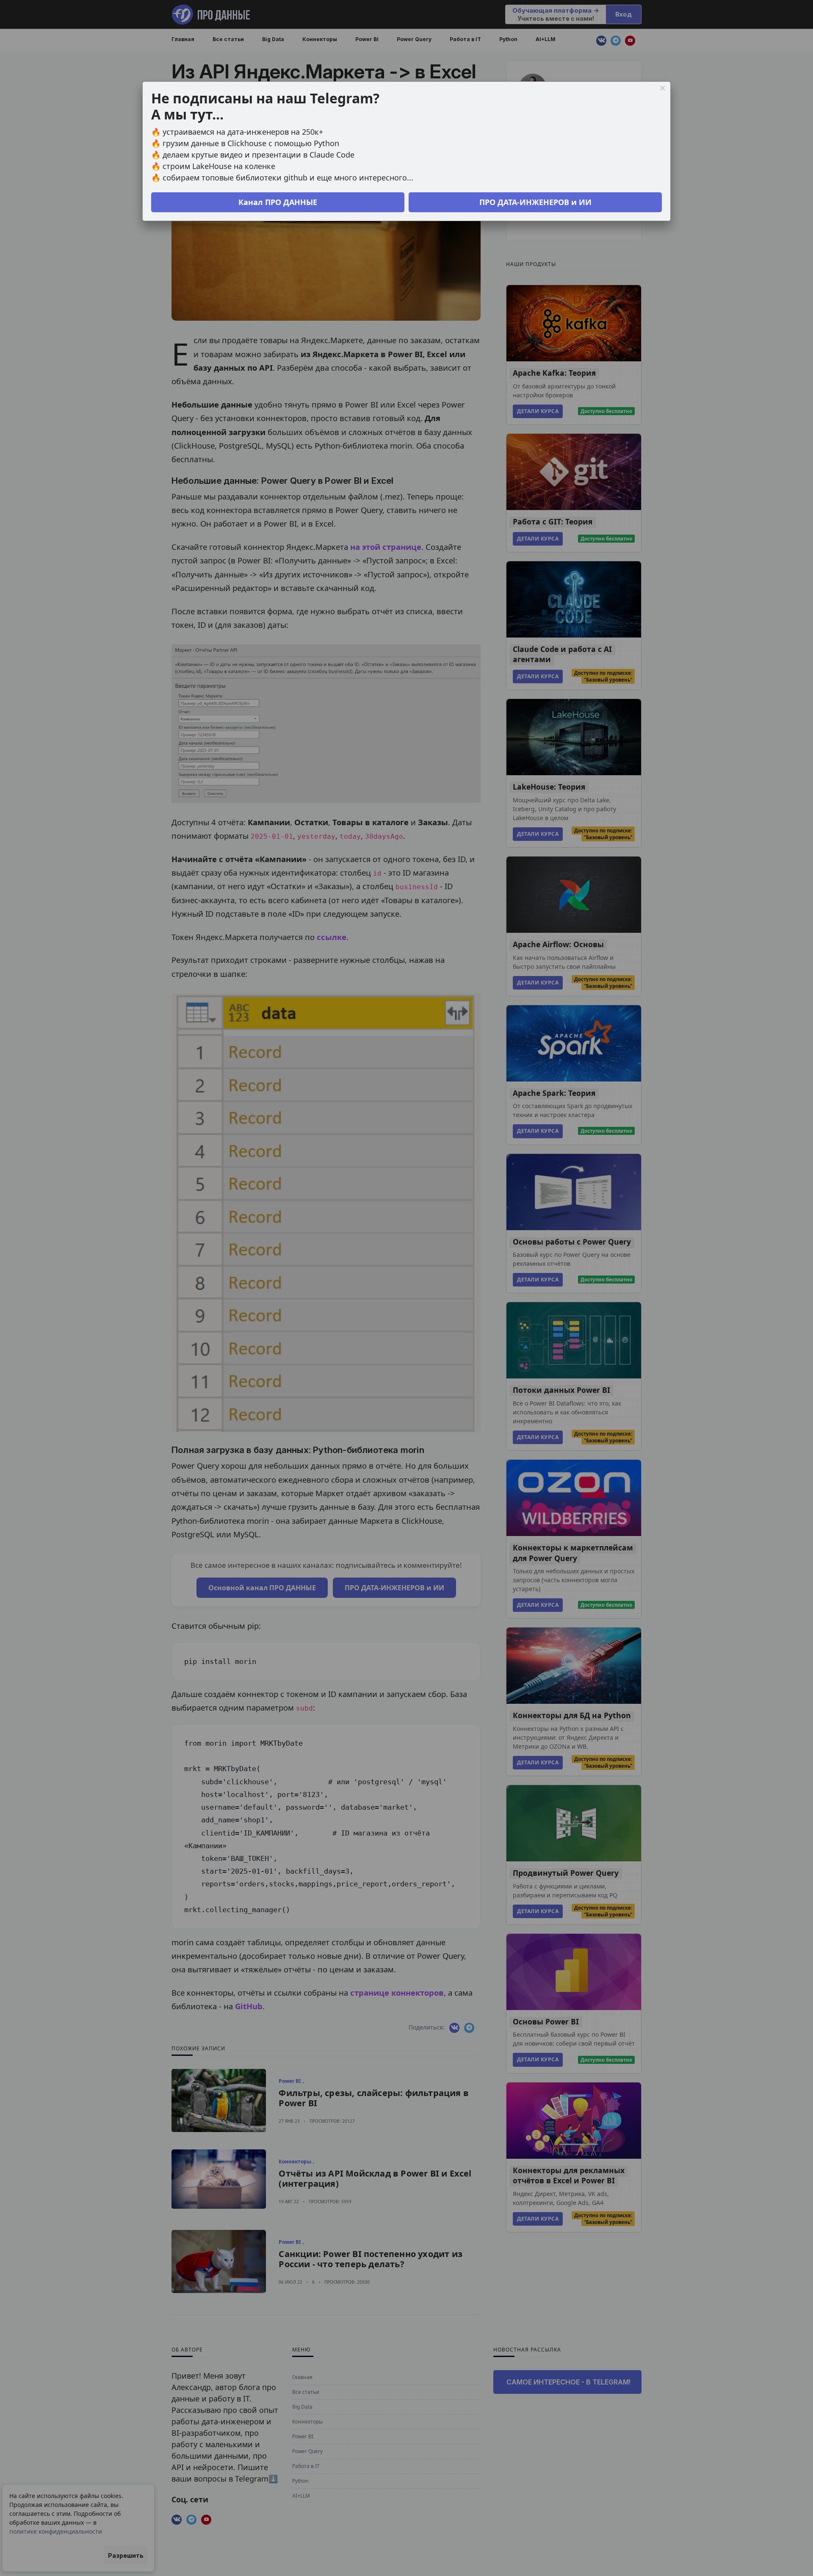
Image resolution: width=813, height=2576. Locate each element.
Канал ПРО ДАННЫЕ (278, 202)
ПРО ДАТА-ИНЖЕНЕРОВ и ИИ (535, 202)
